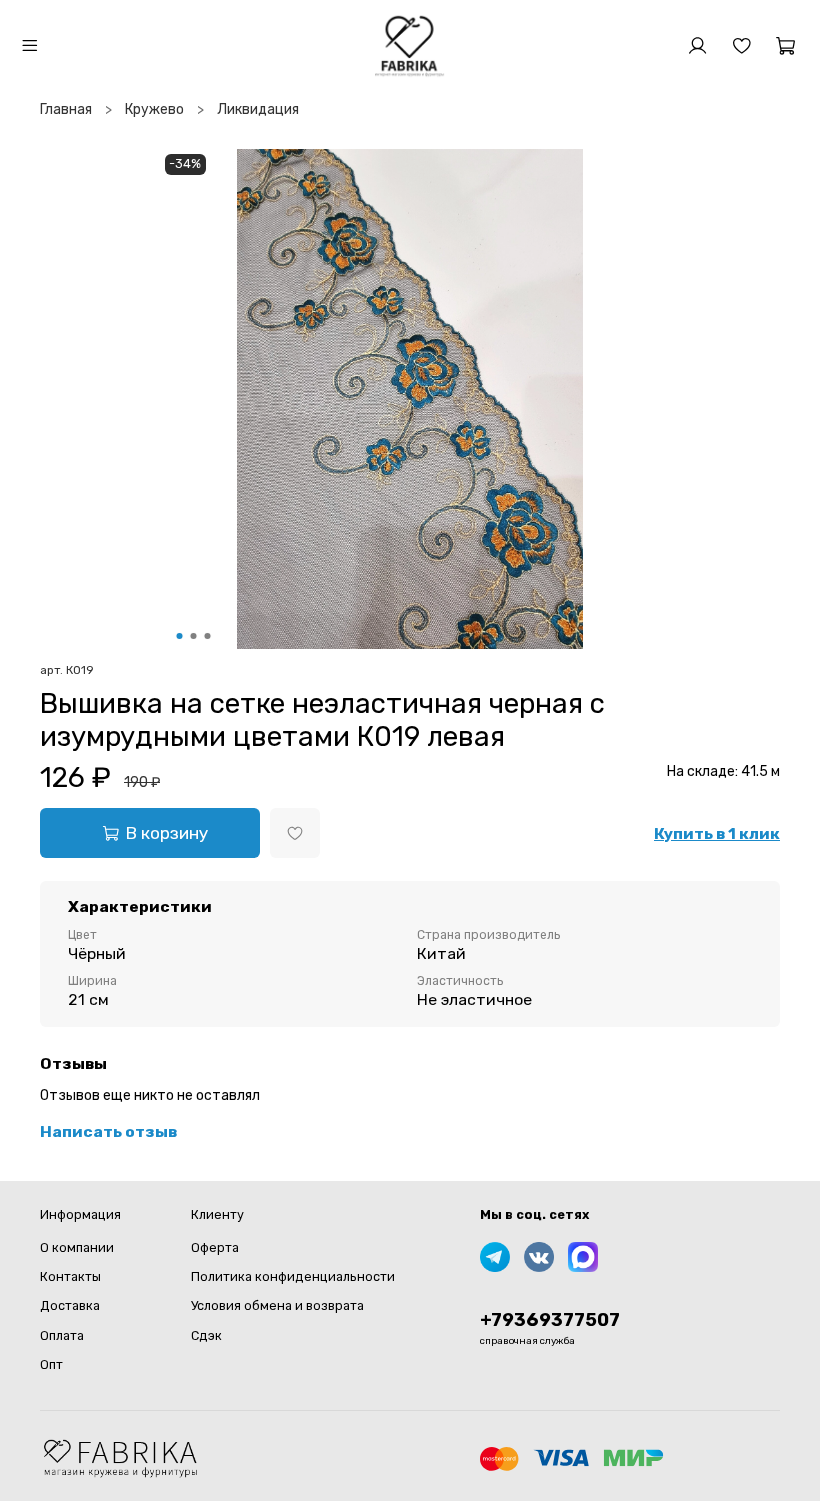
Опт (51, 1364)
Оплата (62, 1335)
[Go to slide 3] (208, 636)
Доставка (70, 1305)
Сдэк (206, 1335)
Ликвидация (258, 109)
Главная (66, 109)
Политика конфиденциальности (293, 1276)
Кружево (154, 109)
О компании (77, 1247)
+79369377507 (550, 1320)
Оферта (215, 1247)
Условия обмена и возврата (277, 1305)
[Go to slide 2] (194, 636)
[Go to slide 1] (180, 636)
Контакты (70, 1276)
